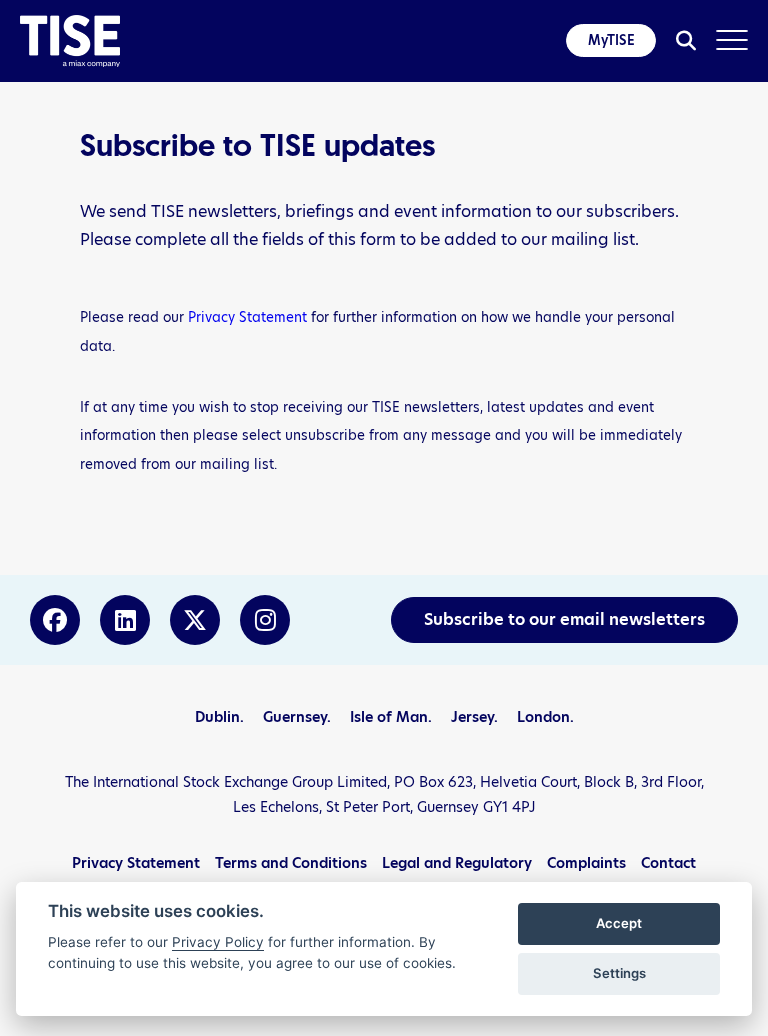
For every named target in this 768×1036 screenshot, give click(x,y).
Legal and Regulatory (457, 863)
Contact (668, 863)
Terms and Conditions (291, 863)
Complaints (586, 863)
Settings (619, 973)
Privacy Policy (218, 942)
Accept (619, 923)
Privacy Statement (247, 317)
